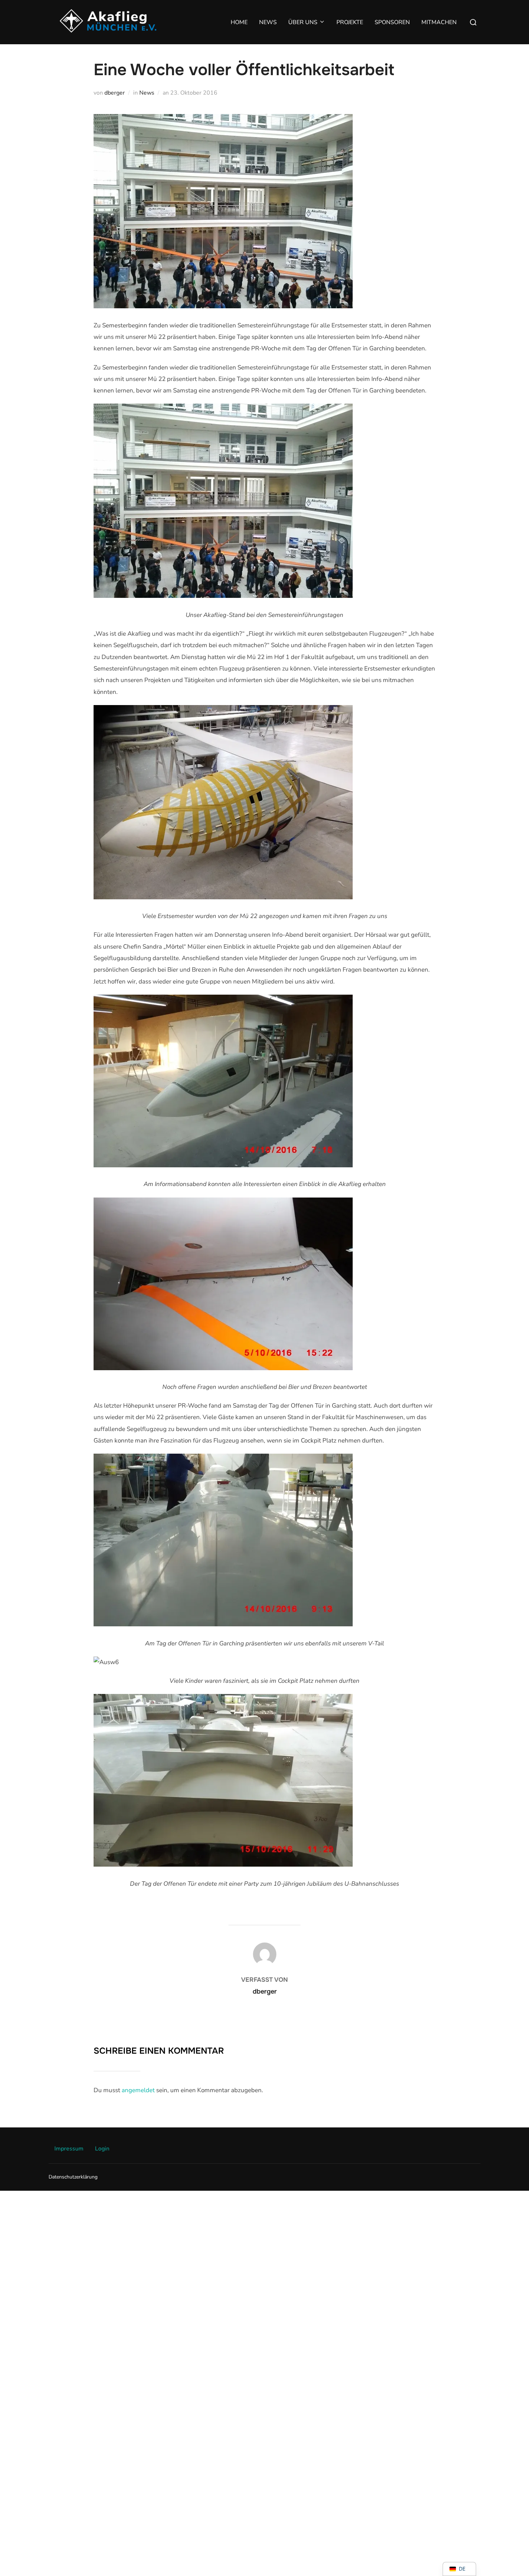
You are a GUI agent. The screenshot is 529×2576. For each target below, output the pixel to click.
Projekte (350, 22)
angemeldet (138, 2090)
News (268, 22)
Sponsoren (392, 22)
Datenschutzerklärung (73, 2177)
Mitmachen (439, 22)
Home (239, 22)
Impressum (69, 2149)
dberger (115, 93)
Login (102, 2149)
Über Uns (303, 22)
